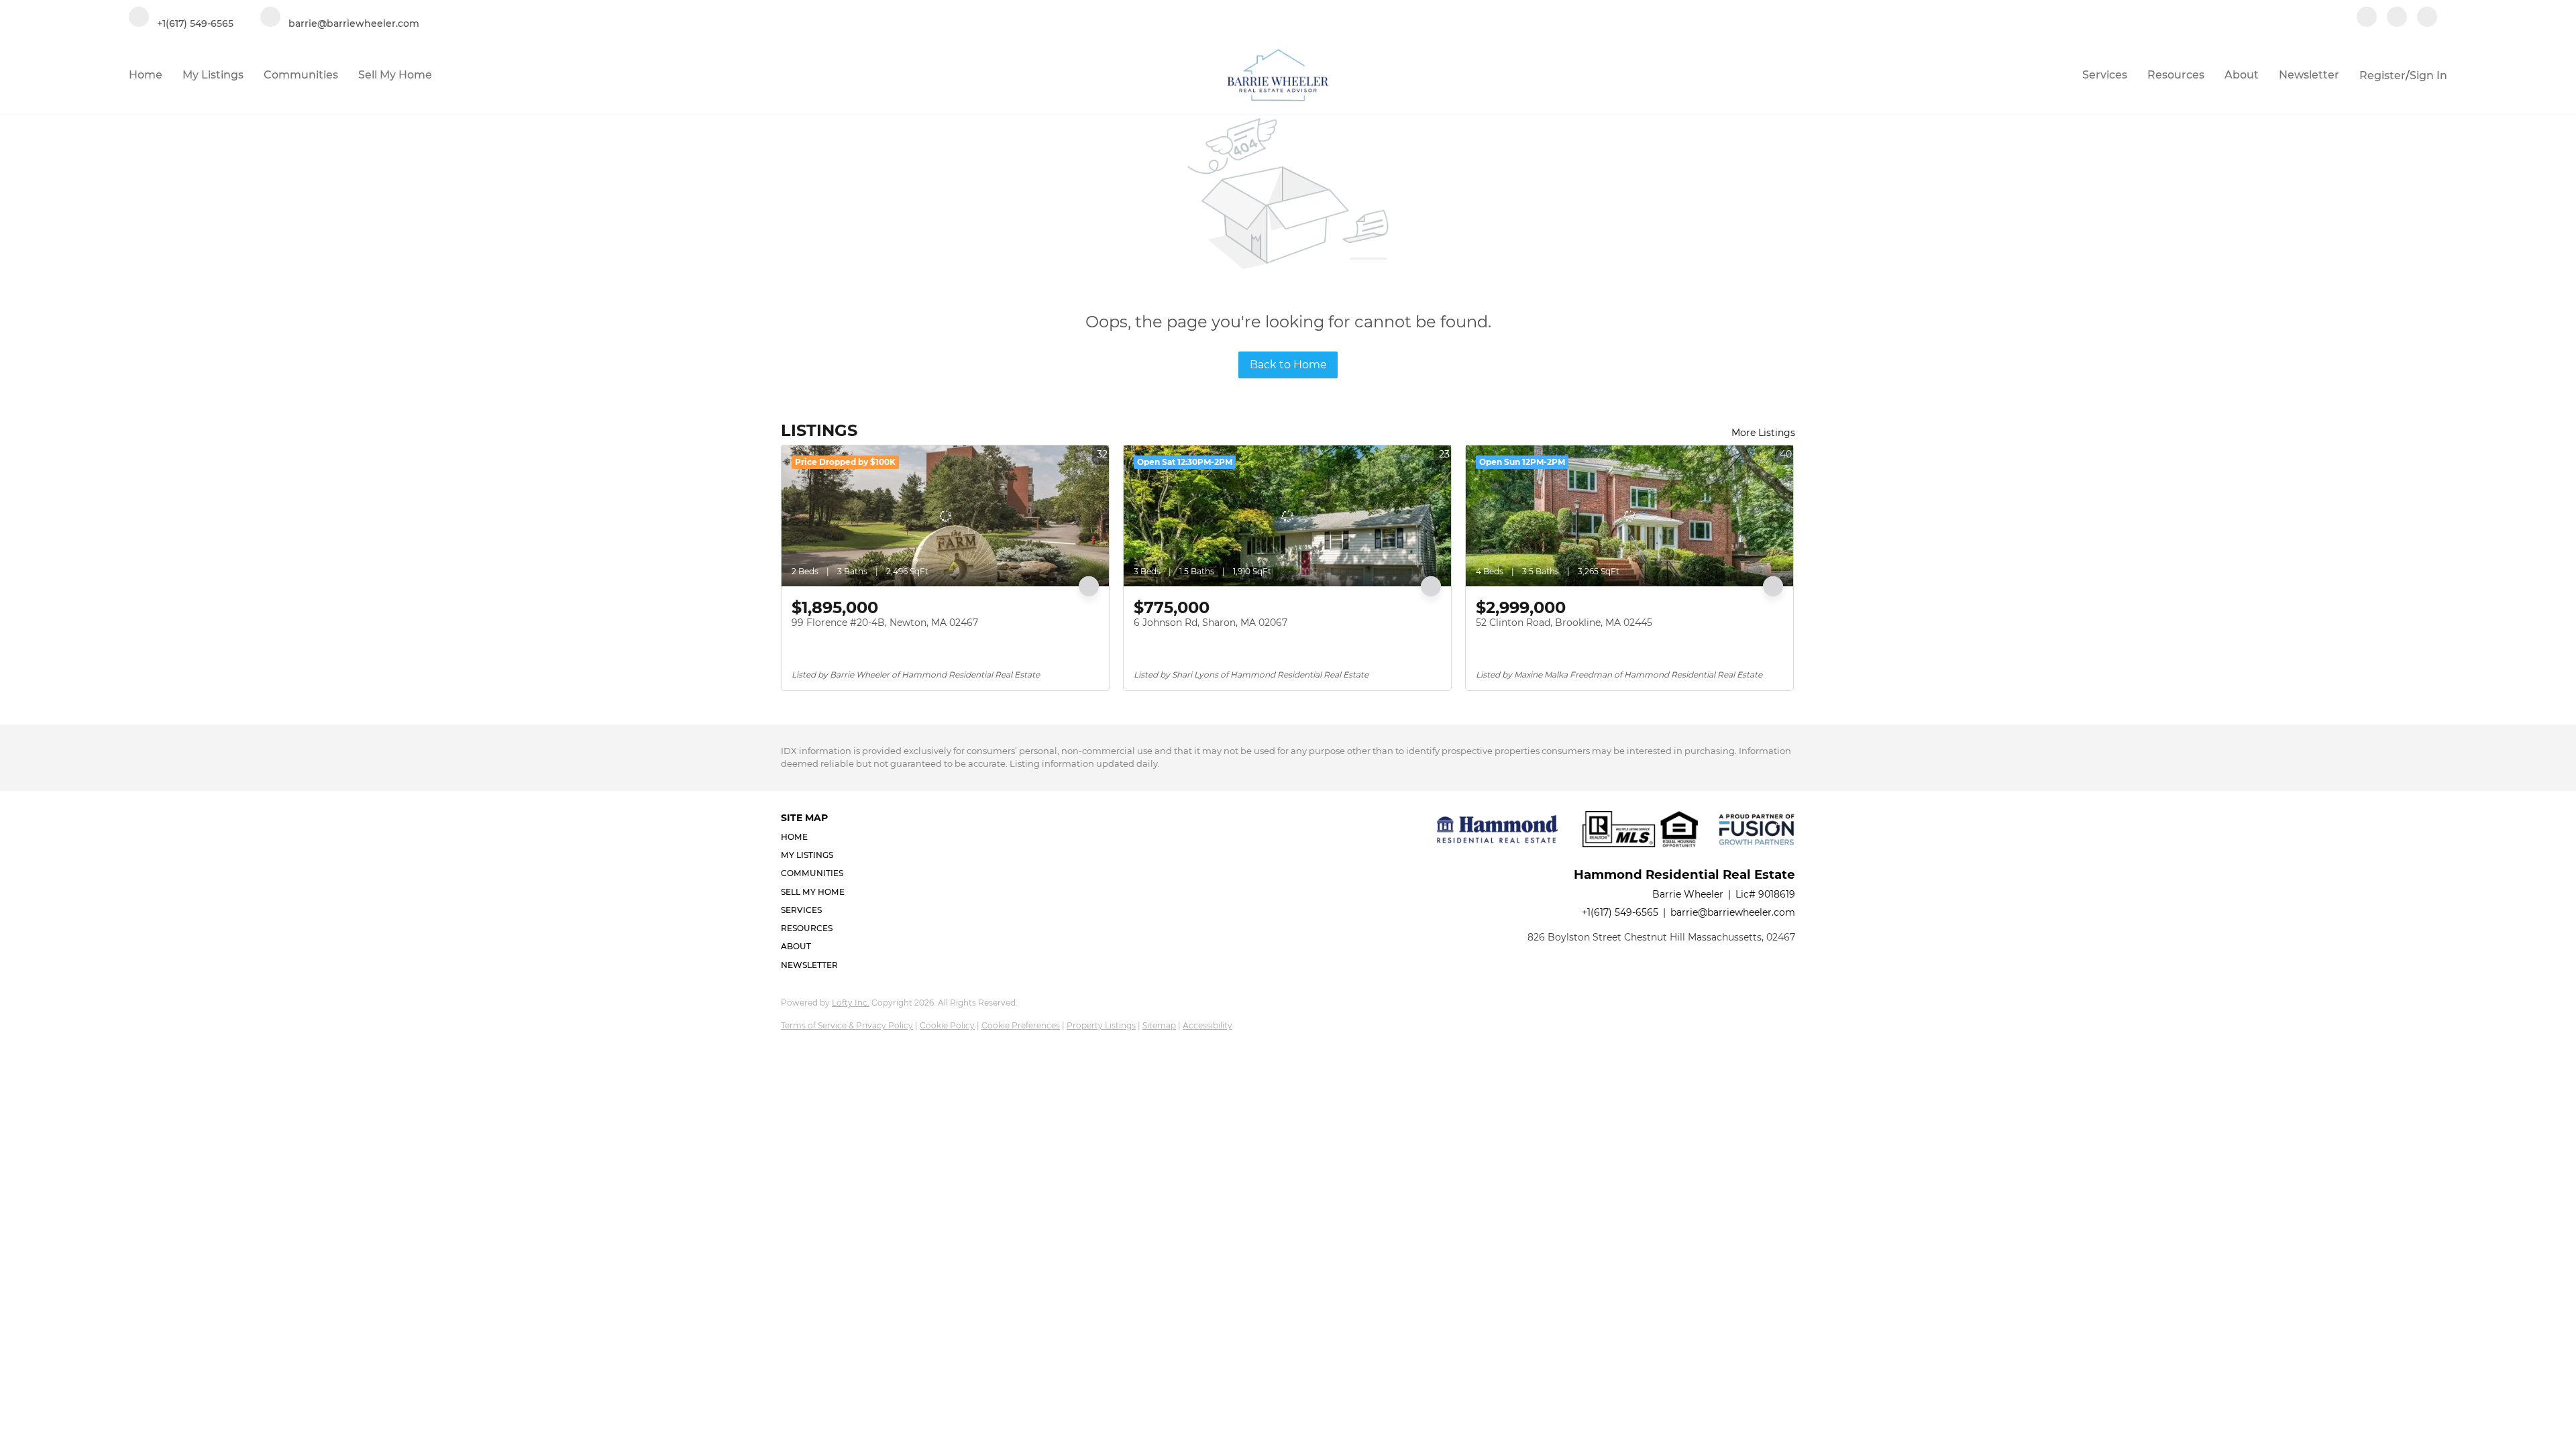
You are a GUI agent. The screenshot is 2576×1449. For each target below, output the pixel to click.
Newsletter (2309, 75)
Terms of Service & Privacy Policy (847, 1025)
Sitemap (1159, 1025)
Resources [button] (2176, 75)
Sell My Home (395, 75)
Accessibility (1207, 1025)
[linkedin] (2397, 18)
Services (2105, 75)
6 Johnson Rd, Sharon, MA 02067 (1211, 623)
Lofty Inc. (851, 1003)
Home (146, 75)
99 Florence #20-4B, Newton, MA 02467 (885, 623)
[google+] (2427, 18)
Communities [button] (301, 75)
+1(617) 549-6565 (1620, 912)
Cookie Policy (947, 1025)
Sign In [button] (2428, 75)
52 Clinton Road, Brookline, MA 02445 (1564, 623)
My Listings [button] (213, 75)
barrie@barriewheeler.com (1733, 912)
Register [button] (2382, 75)
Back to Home (1288, 365)
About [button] (2242, 75)
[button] (817, 837)
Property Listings (1101, 1025)
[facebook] (2367, 18)
